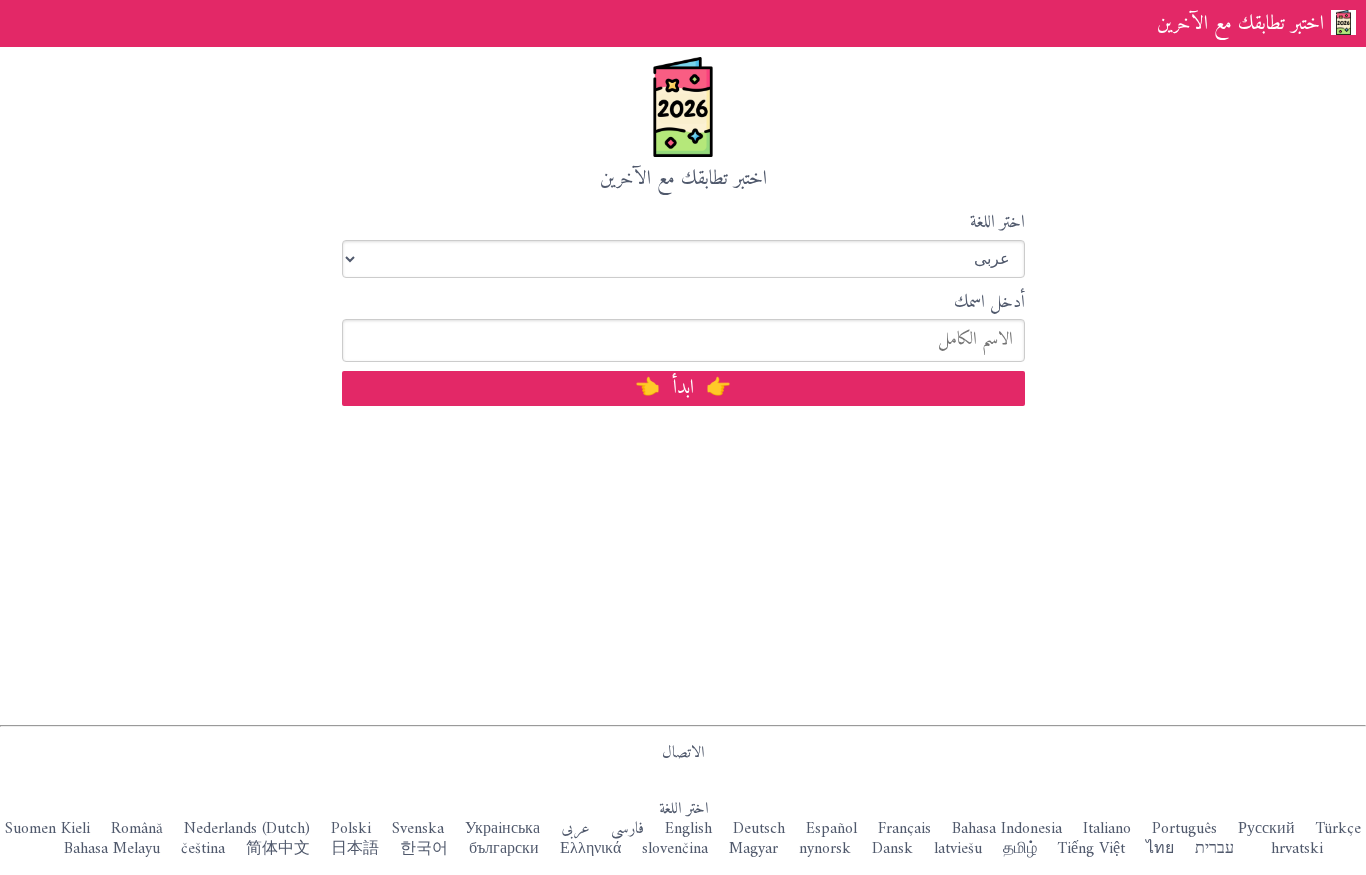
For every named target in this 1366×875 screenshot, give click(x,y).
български (504, 849)
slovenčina (675, 849)
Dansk (892, 849)
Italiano (1107, 829)
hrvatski (1297, 849)
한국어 (424, 849)
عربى (575, 829)
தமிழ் (1020, 849)
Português (1184, 829)
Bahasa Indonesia (1007, 829)
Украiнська (502, 829)
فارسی (627, 829)
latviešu (958, 849)
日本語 (355, 849)
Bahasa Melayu (112, 849)
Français (904, 829)
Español (831, 829)
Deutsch (759, 829)
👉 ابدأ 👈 (683, 388)
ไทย (1160, 849)
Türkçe (1338, 829)
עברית (1214, 849)
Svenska (418, 829)
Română (137, 829)
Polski (351, 829)
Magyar (753, 849)
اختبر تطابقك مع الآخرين (1240, 24)
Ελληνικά (590, 849)
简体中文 (278, 849)
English (688, 829)
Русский (1266, 829)
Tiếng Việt (1091, 849)
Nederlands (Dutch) (247, 829)
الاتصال (683, 753)
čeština (203, 849)
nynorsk (825, 849)
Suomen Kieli (47, 829)
